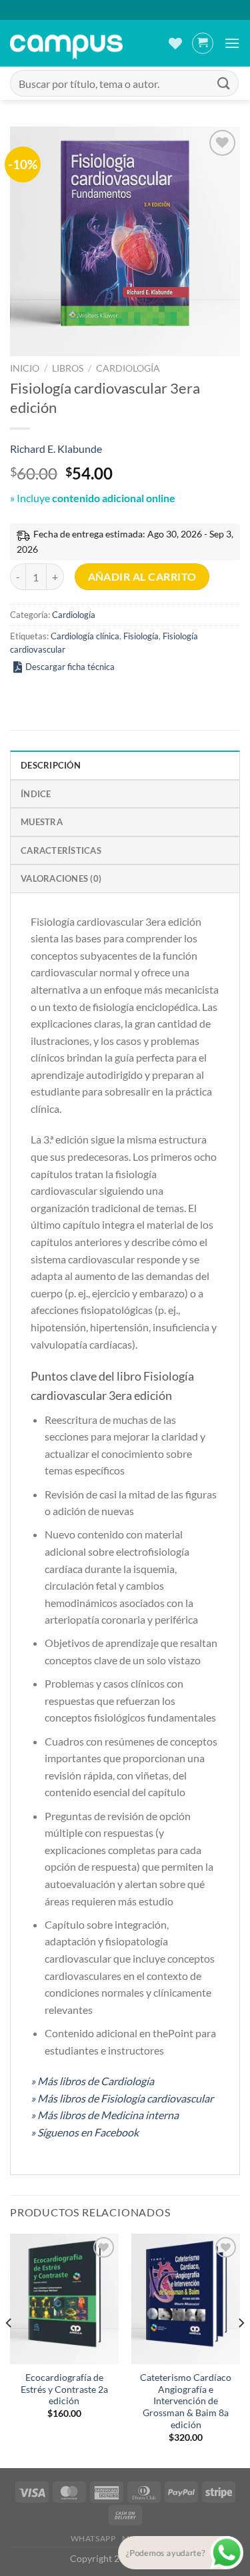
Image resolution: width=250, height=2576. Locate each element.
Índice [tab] (36, 794)
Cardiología (128, 368)
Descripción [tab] (51, 765)
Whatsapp (93, 2538)
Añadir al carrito (142, 577)
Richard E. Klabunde (56, 449)
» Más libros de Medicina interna (105, 2115)
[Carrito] (203, 43)
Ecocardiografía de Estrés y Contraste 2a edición (64, 2389)
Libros (68, 368)
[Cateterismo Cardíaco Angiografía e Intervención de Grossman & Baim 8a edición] (186, 2299)
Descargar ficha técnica (70, 667)
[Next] (241, 2350)
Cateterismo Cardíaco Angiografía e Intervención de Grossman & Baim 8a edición (186, 2401)
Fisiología (141, 636)
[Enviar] (224, 83)
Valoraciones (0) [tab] (61, 878)
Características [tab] (61, 850)
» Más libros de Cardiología (92, 2081)
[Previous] (9, 2350)
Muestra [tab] (42, 822)
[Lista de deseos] (175, 43)
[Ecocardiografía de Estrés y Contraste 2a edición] (64, 2299)
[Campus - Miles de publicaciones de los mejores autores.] (66, 44)
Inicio (25, 368)
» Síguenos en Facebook (85, 2132)
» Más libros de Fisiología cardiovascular (122, 2098)
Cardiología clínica (85, 636)
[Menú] (232, 43)
